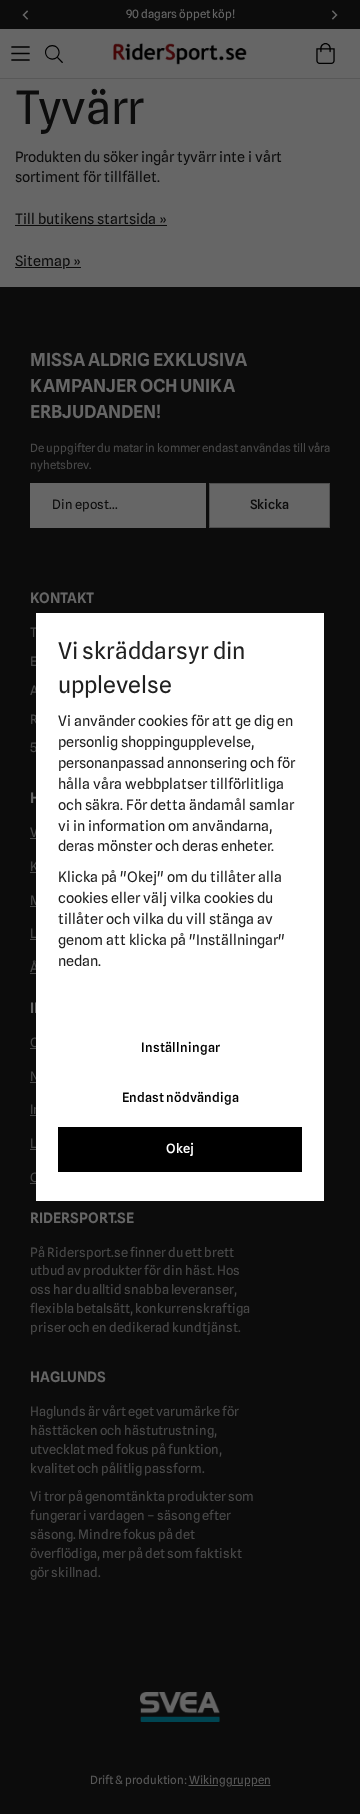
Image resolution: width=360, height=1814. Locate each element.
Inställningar (180, 1047)
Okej (180, 1148)
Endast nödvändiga (180, 1097)
